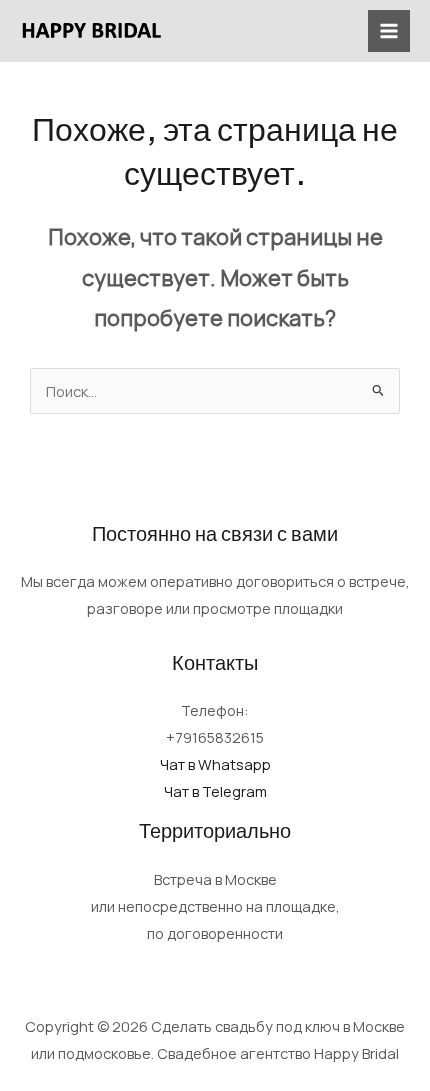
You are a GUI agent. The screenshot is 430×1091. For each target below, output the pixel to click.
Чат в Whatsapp (215, 764)
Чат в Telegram (215, 791)
